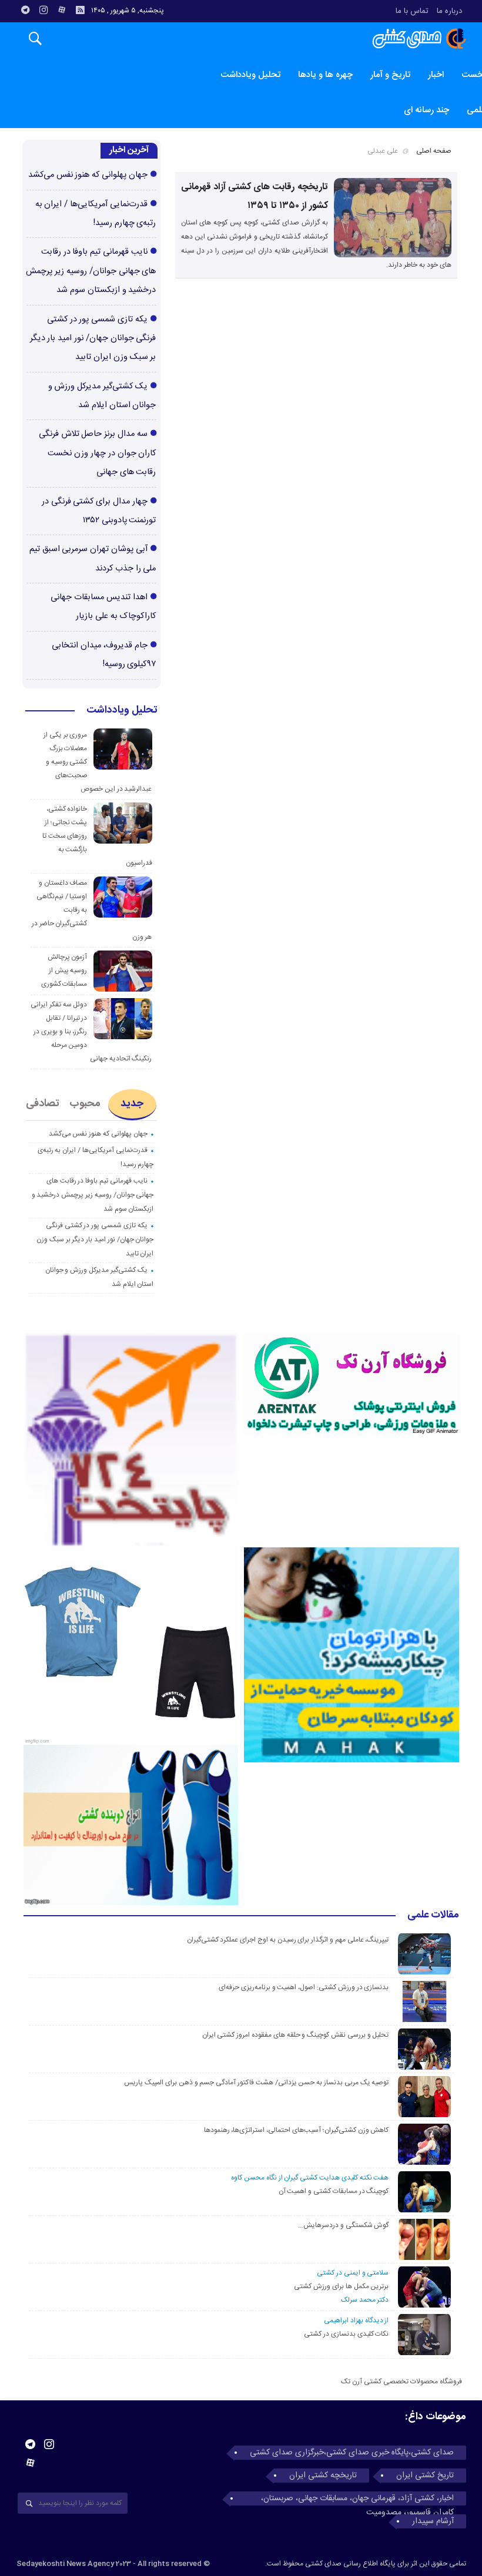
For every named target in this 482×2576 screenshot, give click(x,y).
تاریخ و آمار (390, 75)
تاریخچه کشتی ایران (323, 2476)
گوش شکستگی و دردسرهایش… (343, 2225)
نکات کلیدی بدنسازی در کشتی (346, 2334)
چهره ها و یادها (325, 75)
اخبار (436, 75)
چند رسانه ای (426, 110)
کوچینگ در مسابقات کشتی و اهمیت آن (334, 2191)
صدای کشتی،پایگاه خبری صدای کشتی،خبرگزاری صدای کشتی (352, 2453)
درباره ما (449, 11)
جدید (132, 1104)
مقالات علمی (433, 1916)
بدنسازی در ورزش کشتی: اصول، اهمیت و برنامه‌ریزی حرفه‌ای (304, 1987)
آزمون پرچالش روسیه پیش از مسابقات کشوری (64, 970)
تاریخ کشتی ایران (425, 2476)
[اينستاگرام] (43, 10)
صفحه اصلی (434, 151)
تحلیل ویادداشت (250, 75)
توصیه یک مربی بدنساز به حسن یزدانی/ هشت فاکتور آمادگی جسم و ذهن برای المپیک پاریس (255, 2083)
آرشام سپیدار (433, 2521)
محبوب (85, 1104)
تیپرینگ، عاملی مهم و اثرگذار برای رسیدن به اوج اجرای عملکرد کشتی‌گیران (288, 1940)
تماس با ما (412, 11)
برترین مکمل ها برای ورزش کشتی (341, 2286)
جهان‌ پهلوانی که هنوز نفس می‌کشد (88, 175)
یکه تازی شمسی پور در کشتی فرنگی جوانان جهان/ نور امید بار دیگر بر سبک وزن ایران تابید (93, 339)
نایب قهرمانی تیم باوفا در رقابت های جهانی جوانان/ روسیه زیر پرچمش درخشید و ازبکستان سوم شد (91, 271)
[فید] (80, 10)
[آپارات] (62, 10)
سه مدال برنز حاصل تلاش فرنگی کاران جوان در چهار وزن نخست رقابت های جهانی (98, 453)
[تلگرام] (25, 10)
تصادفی (43, 1104)
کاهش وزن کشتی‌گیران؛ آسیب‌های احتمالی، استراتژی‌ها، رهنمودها (297, 2130)
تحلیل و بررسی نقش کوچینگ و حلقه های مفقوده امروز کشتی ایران (296, 2035)
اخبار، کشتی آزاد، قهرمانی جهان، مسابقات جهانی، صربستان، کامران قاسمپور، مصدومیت (357, 2498)
